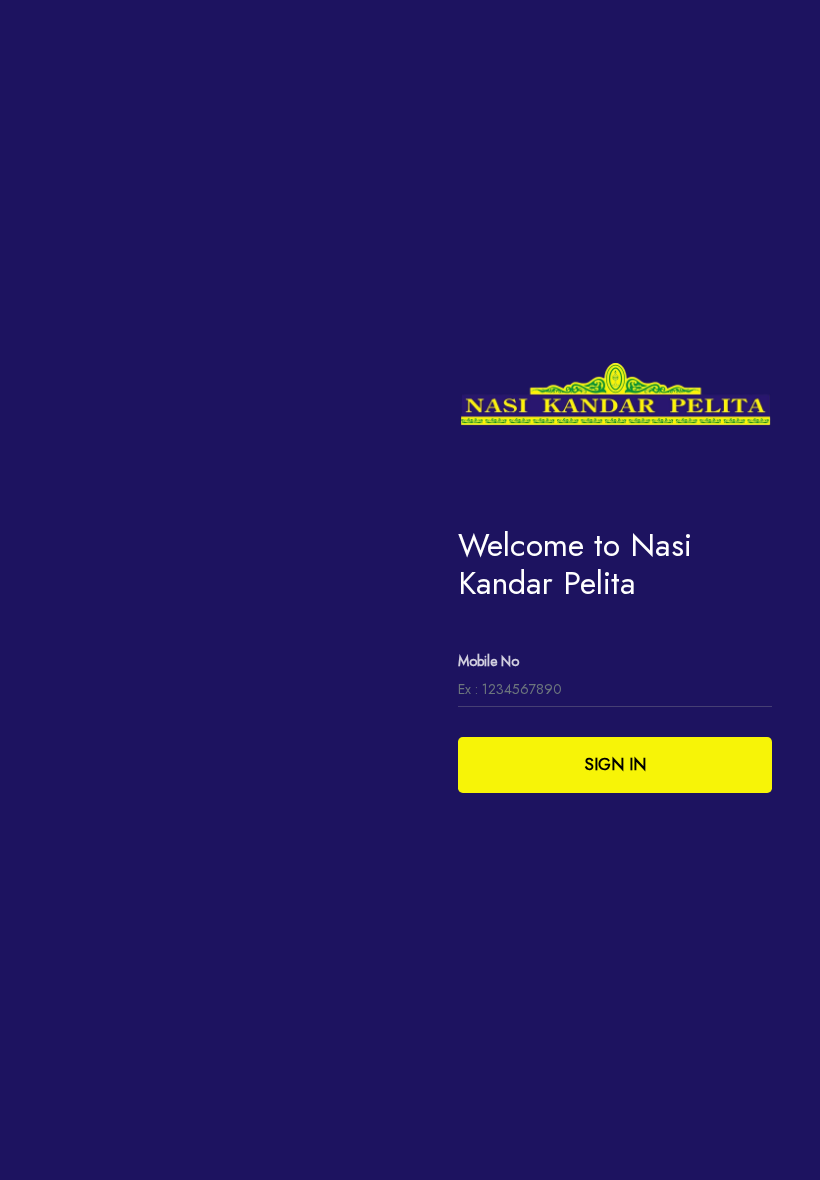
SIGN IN (615, 764)
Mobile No (488, 661)
